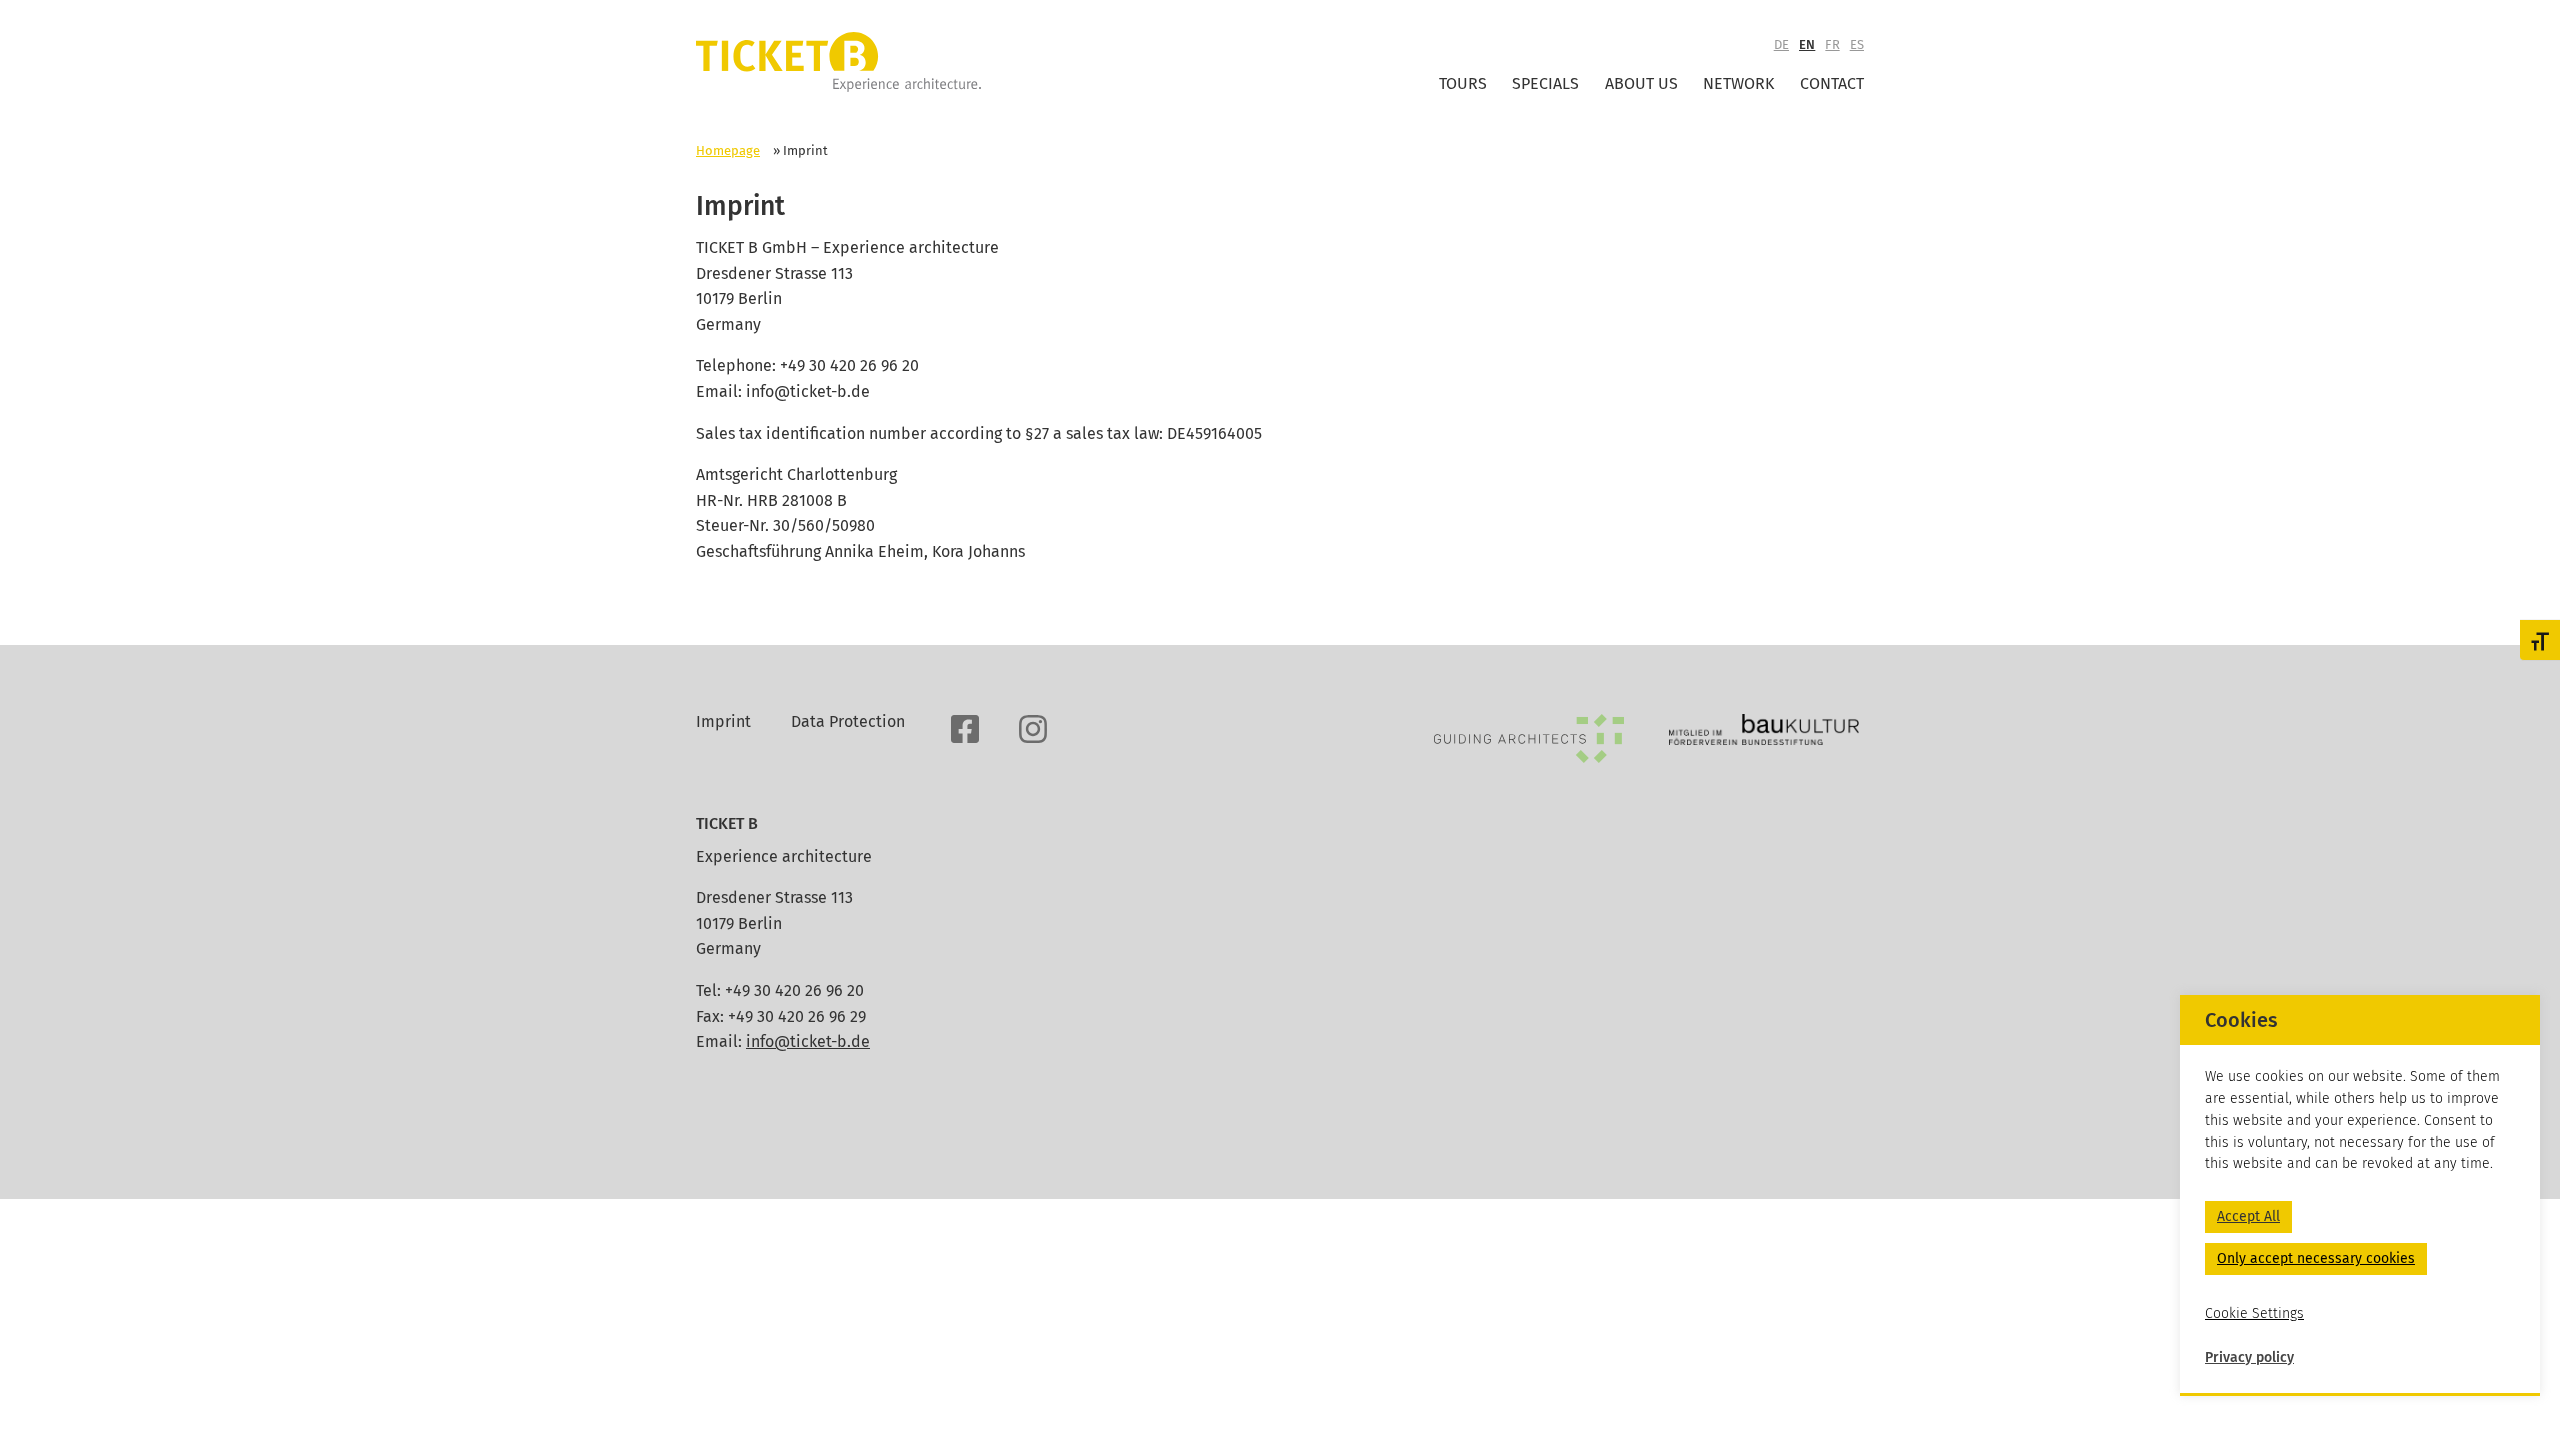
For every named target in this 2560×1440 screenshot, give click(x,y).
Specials (1545, 83)
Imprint (723, 721)
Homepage (728, 150)
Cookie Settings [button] (2254, 1313)
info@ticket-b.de (808, 1041)
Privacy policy (2249, 1357)
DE (1781, 44)
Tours (1463, 83)
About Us (1641, 83)
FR (1832, 44)
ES (1857, 44)
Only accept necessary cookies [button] (2316, 1258)
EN (1807, 44)
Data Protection (848, 721)
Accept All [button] (2248, 1216)
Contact (1832, 83)
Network (1738, 83)
